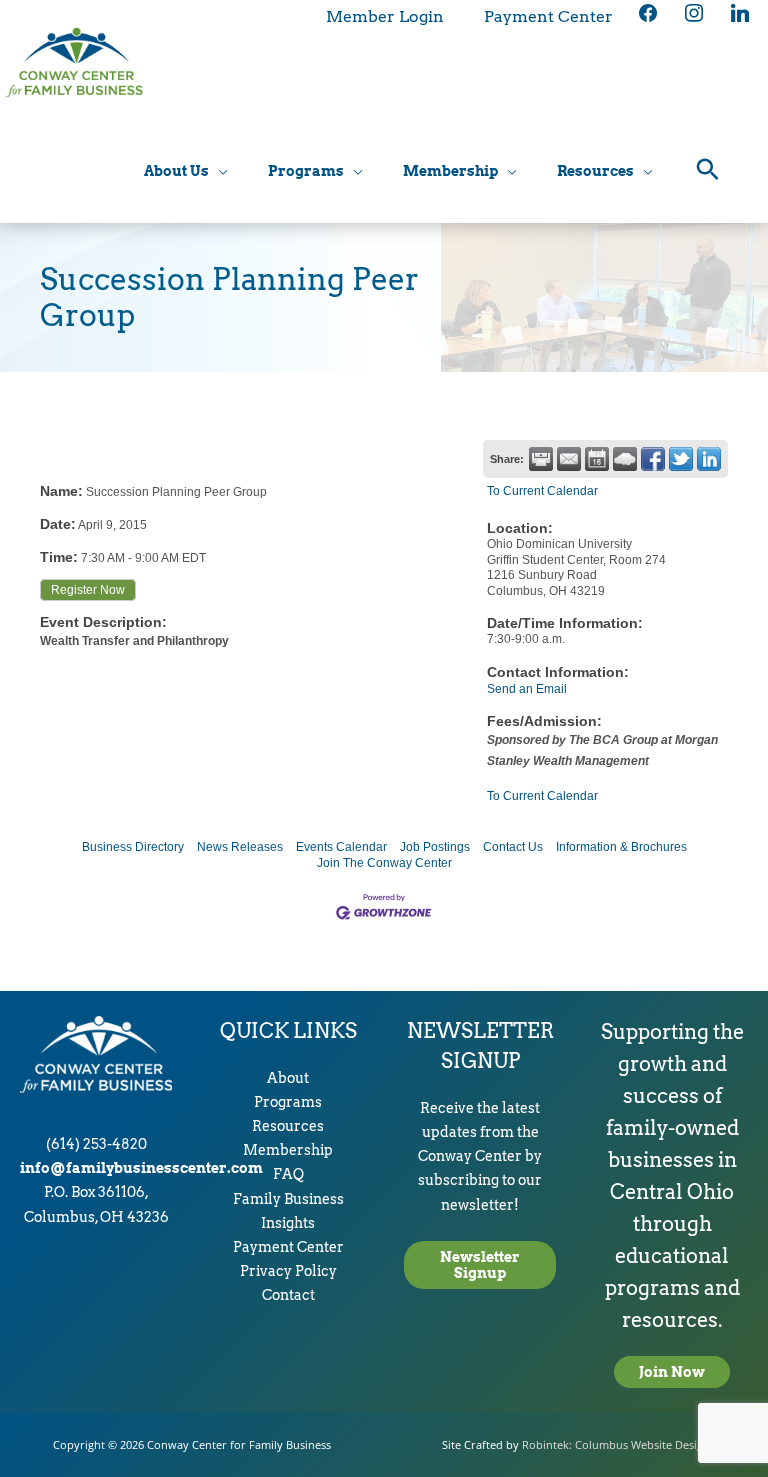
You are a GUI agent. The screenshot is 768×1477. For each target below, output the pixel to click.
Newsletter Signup (480, 1265)
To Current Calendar (542, 491)
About (288, 1078)
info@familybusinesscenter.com (141, 1168)
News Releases (240, 847)
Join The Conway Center (384, 863)
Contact (288, 1295)
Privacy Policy (288, 1271)
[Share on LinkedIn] (709, 459)
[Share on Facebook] (653, 459)
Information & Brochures (621, 847)
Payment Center (288, 1247)
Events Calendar (341, 847)
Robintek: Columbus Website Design (616, 1444)
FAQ (288, 1174)
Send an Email (527, 689)
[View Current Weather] (625, 459)
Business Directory (133, 847)
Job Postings (435, 847)
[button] (708, 171)
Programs (288, 1102)
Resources (288, 1126)
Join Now (672, 1372)
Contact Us (513, 847)
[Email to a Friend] (569, 459)
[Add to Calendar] (597, 459)
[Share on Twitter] (681, 459)
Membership (288, 1150)
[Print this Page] (541, 459)
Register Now (88, 590)
